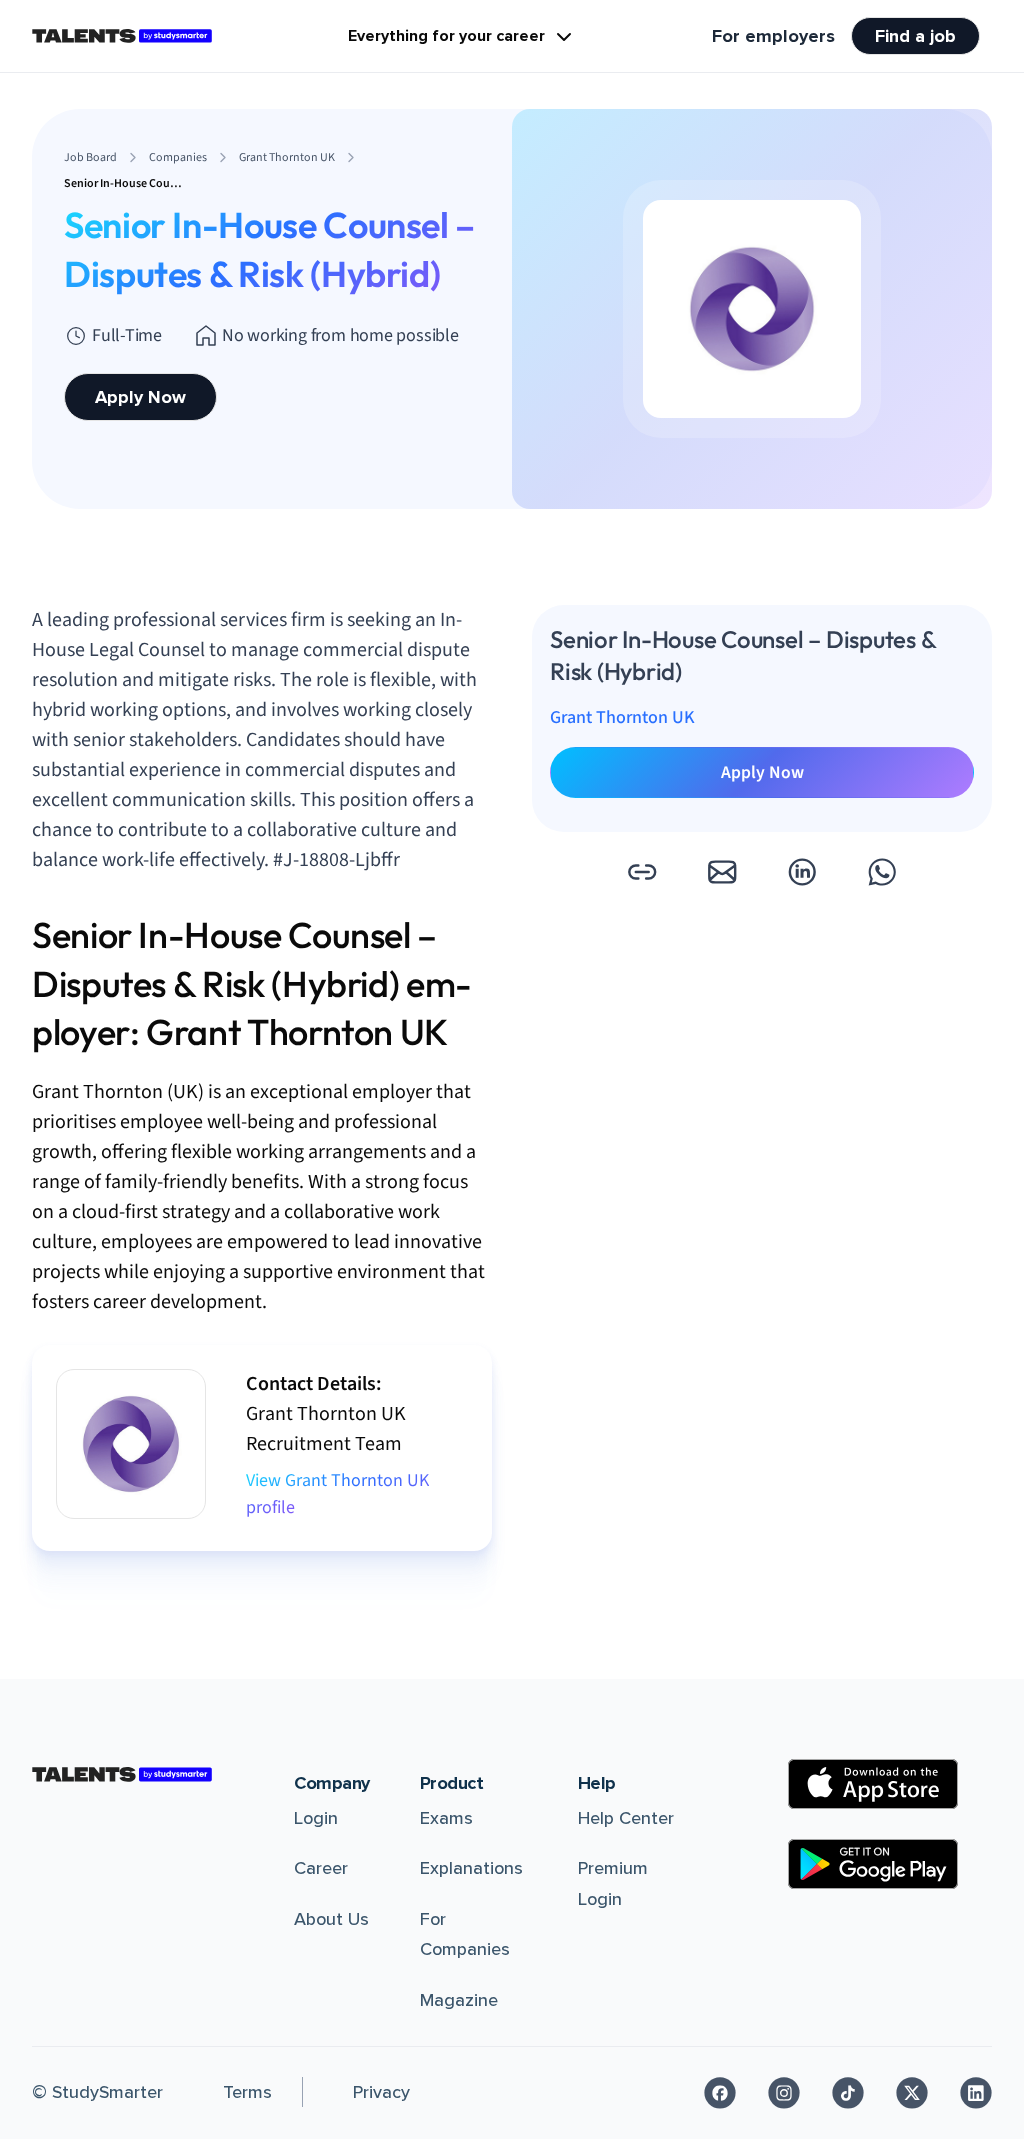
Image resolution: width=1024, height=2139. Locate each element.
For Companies (465, 1934)
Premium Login (613, 1883)
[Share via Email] (722, 872)
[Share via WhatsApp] (882, 872)
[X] (912, 2093)
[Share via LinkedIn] (802, 872)
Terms (247, 2092)
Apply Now (140, 397)
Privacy (381, 2092)
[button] (642, 872)
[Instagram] (784, 2093)
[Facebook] (720, 2093)
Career (321, 1868)
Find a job (915, 36)
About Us (331, 1919)
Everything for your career (446, 36)
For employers (773, 36)
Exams (446, 1818)
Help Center (626, 1818)
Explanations (471, 1868)
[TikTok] (848, 2093)
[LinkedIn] (976, 2093)
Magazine (459, 2000)
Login (316, 1818)
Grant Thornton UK (622, 717)
